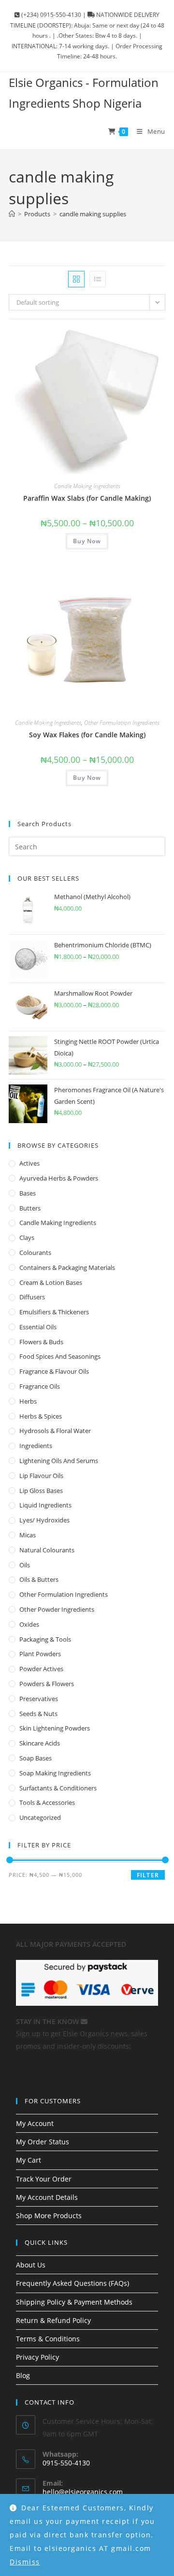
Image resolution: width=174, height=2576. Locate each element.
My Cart (29, 2160)
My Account (35, 2123)
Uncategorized (40, 1817)
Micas (28, 1535)
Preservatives (39, 1699)
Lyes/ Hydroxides (44, 1520)
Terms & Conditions (48, 2339)
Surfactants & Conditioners (58, 1788)
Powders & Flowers (47, 1684)
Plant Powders (40, 1654)
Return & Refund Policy (53, 2320)
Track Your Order (44, 2179)
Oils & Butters (39, 1579)
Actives (29, 1163)
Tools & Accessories (47, 1802)
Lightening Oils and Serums (59, 1461)
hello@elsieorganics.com (83, 2492)
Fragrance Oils (40, 1386)
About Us (31, 2265)
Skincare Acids (40, 1743)
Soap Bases (36, 1758)
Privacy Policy (37, 2357)
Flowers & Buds (41, 1342)
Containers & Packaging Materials (67, 1267)
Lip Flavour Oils (41, 1476)
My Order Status (43, 2142)
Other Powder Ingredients (57, 1609)
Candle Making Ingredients (87, 486)
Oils (25, 1565)
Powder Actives (41, 1669)
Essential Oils (38, 1327)
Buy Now (87, 541)
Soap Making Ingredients (55, 1773)
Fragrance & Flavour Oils (54, 1371)
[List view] (98, 279)
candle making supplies (93, 214)
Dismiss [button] (25, 2562)
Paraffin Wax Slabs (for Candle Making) (87, 498)
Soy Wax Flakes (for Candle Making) (87, 735)
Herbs (28, 1401)
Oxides (29, 1624)
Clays (27, 1238)
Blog (23, 2375)
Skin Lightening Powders (55, 1728)
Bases (28, 1193)
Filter (148, 1875)
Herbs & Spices (41, 1416)
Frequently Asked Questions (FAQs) (72, 2283)
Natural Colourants (47, 1550)
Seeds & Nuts (38, 1714)
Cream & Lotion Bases (51, 1282)
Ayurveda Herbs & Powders (59, 1178)
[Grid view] (76, 279)
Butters (30, 1208)
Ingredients (36, 1446)
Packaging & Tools (45, 1639)
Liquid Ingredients (45, 1505)
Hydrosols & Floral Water (55, 1431)
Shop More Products (49, 2216)
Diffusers (32, 1297)
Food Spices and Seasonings (60, 1356)
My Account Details (47, 2197)
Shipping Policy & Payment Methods (74, 2302)
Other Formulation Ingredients (122, 723)
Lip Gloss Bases (41, 1491)
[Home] (12, 214)
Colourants (35, 1253)
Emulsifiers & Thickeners (54, 1312)
